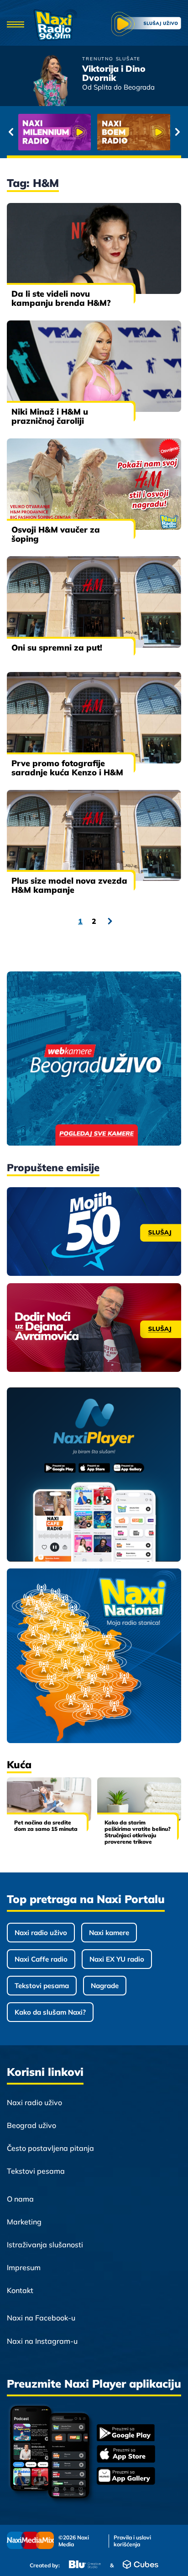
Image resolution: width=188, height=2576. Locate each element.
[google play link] (126, 2434)
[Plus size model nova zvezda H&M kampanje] (94, 836)
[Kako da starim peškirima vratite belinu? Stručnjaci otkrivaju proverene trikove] (139, 1799)
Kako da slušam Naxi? (50, 2012)
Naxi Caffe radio (41, 1959)
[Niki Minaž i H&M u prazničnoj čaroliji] (94, 366)
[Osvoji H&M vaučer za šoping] (94, 484)
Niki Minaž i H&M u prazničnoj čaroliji (50, 416)
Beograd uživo (31, 2125)
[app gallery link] (126, 2477)
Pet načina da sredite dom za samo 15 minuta (46, 1826)
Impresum (24, 2267)
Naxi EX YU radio (117, 1959)
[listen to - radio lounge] (134, 132)
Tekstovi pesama (42, 1986)
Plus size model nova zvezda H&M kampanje (69, 885)
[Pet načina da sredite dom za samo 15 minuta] (49, 1799)
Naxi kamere (109, 1933)
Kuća (19, 1765)
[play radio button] (146, 25)
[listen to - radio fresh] (55, 132)
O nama (20, 2199)
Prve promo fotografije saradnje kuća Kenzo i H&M (67, 768)
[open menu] (16, 25)
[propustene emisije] (94, 1232)
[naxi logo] (55, 25)
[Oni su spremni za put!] (94, 602)
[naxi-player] (94, 1475)
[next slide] (177, 132)
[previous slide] (11, 132)
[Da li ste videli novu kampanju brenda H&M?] (94, 249)
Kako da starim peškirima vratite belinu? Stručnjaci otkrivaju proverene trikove (138, 1832)
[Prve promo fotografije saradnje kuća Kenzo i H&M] (94, 718)
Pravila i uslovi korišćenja (132, 2541)
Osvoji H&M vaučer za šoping (56, 534)
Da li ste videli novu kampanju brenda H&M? (61, 298)
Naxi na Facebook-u (41, 2318)
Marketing (24, 2222)
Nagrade (105, 1986)
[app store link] (126, 2455)
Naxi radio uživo (41, 1933)
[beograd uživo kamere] (94, 1059)
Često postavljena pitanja (50, 2148)
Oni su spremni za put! (57, 648)
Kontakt (20, 2290)
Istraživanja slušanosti (45, 2245)
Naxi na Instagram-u (42, 2341)
